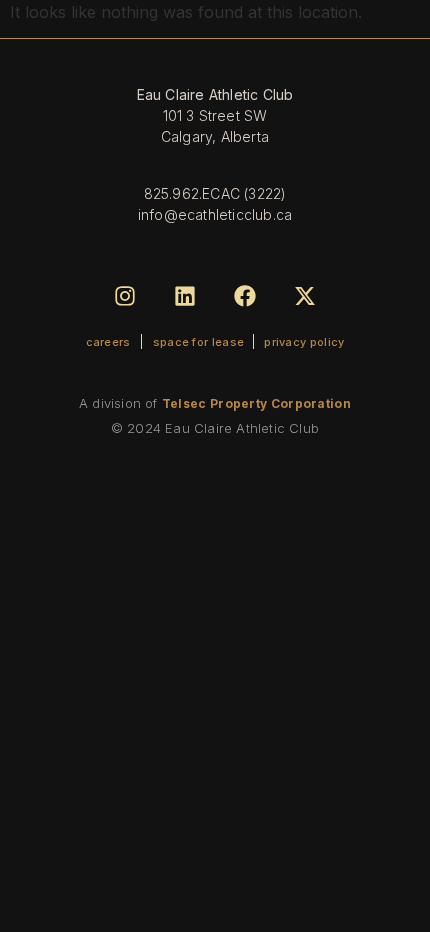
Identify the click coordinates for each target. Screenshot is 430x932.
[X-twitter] (305, 295)
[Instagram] (124, 295)
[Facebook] (245, 295)
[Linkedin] (184, 295)
